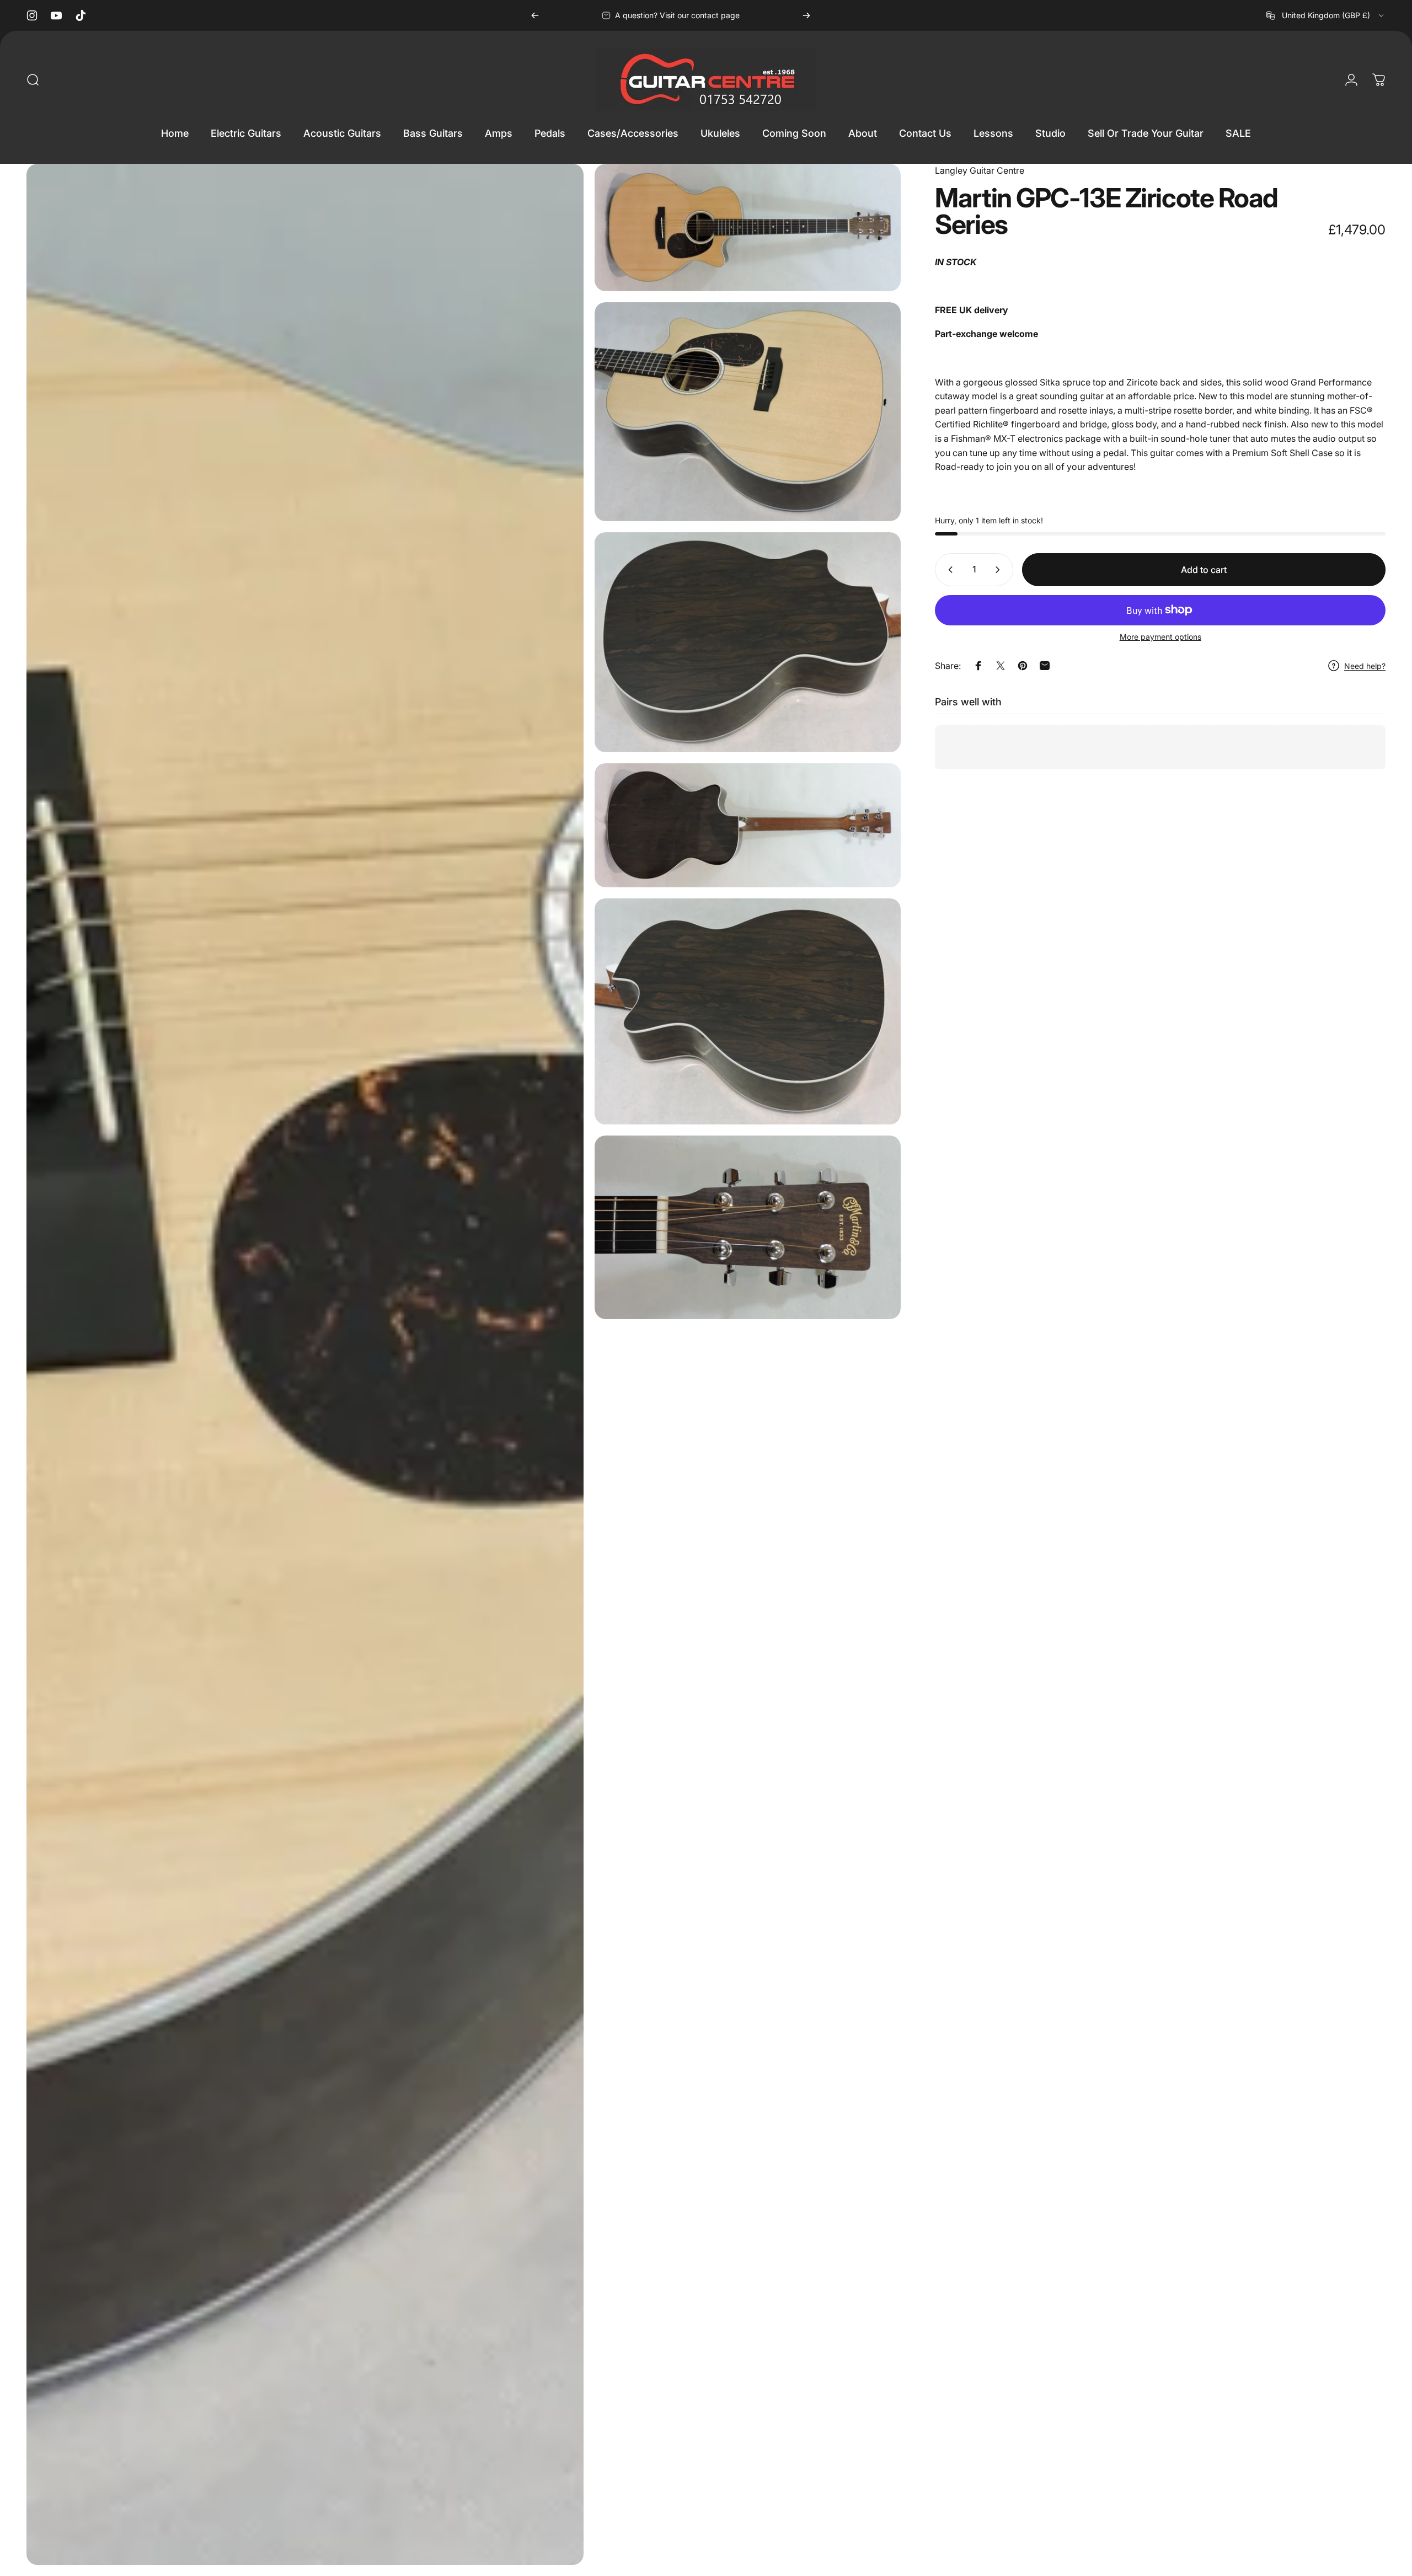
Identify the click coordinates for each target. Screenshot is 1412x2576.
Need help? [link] (1365, 666)
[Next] (806, 15)
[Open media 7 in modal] (748, 1227)
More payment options (1160, 637)
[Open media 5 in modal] (748, 825)
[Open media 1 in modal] (305, 1364)
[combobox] (1326, 15)
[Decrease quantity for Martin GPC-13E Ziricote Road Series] (948, 570)
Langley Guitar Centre (980, 170)
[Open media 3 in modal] (748, 412)
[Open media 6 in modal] (748, 1011)
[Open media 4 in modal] (748, 642)
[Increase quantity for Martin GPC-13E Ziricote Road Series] (1000, 570)
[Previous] (535, 15)
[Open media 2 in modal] (748, 227)
